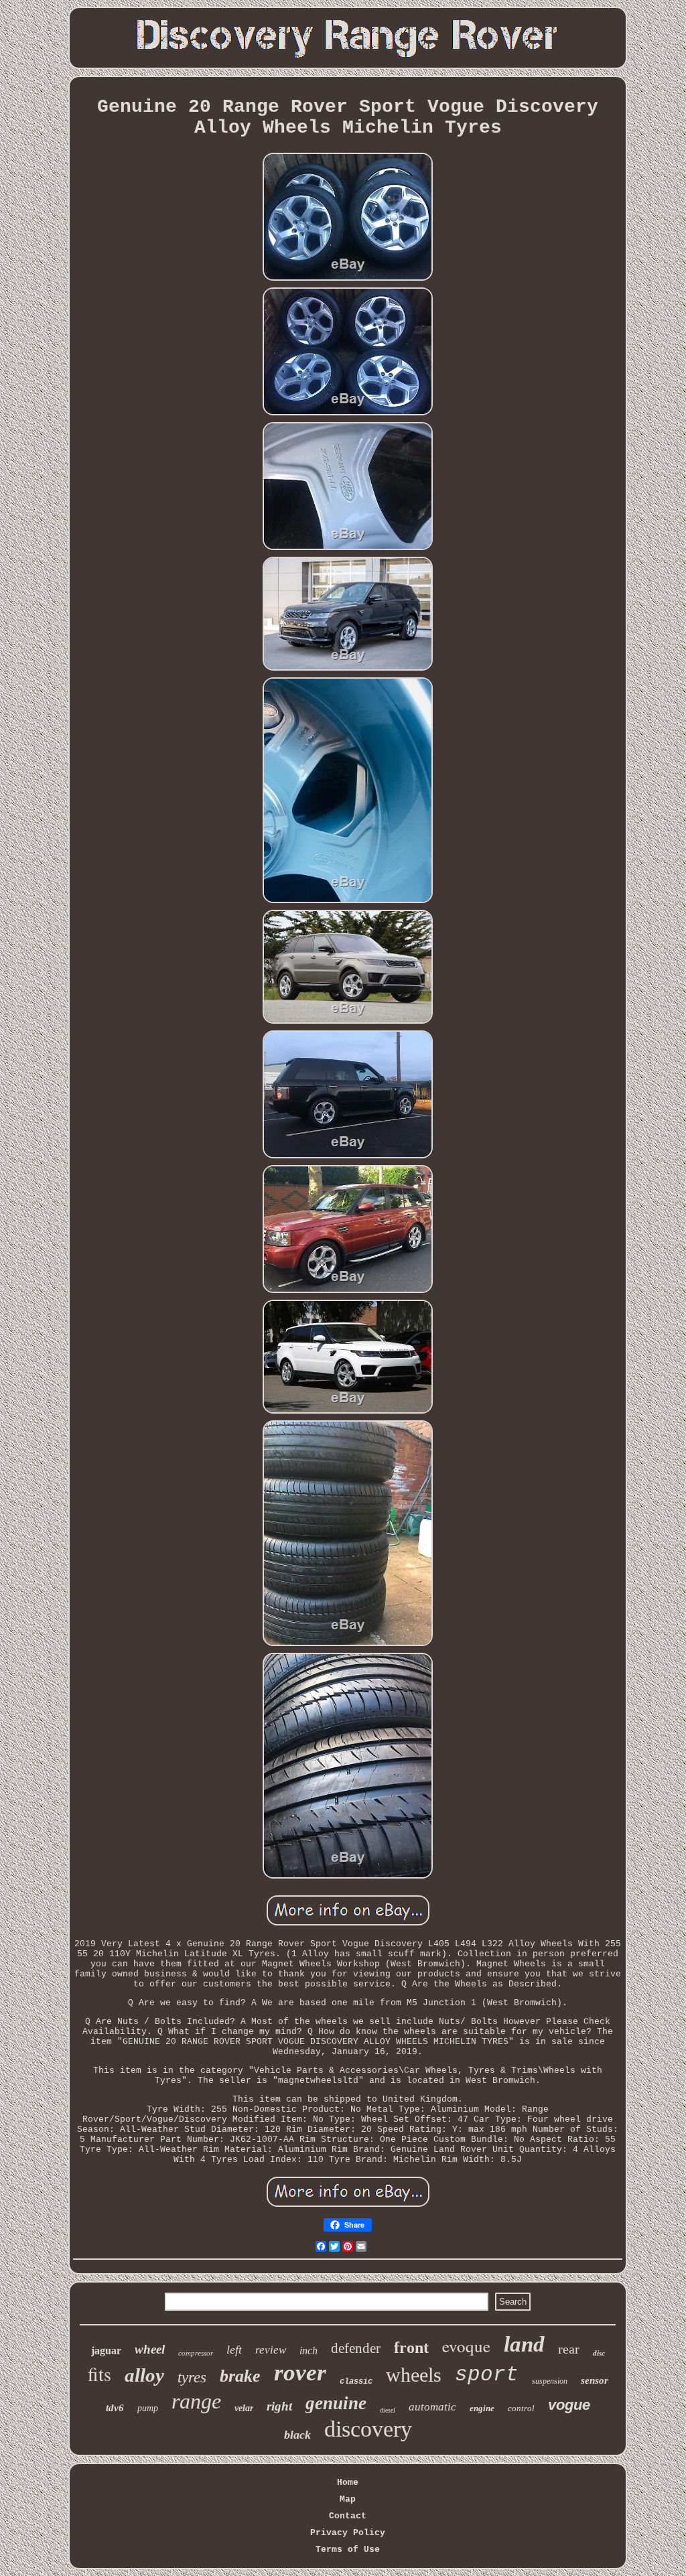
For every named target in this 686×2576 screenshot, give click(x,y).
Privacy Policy (348, 2533)
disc (599, 2353)
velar (244, 2408)
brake (240, 2376)
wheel (150, 2349)
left (234, 2350)
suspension (550, 2381)
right (279, 2406)
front (411, 2348)
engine (482, 2408)
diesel (388, 2410)
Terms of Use (348, 2550)
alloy (144, 2375)
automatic (432, 2407)
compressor (196, 2353)
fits (99, 2374)
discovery (368, 2429)
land (524, 2344)
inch (308, 2351)
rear (569, 2349)
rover (300, 2373)
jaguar (106, 2351)
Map (348, 2499)
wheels (414, 2375)
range (196, 2401)
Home (348, 2483)
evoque (466, 2346)
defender (356, 2348)
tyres (192, 2377)
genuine (336, 2403)
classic (356, 2382)
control (521, 2408)
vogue (569, 2405)
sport (487, 2375)
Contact (348, 2516)
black (297, 2435)
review (271, 2350)
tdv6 (115, 2408)
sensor (595, 2380)
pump (148, 2408)
